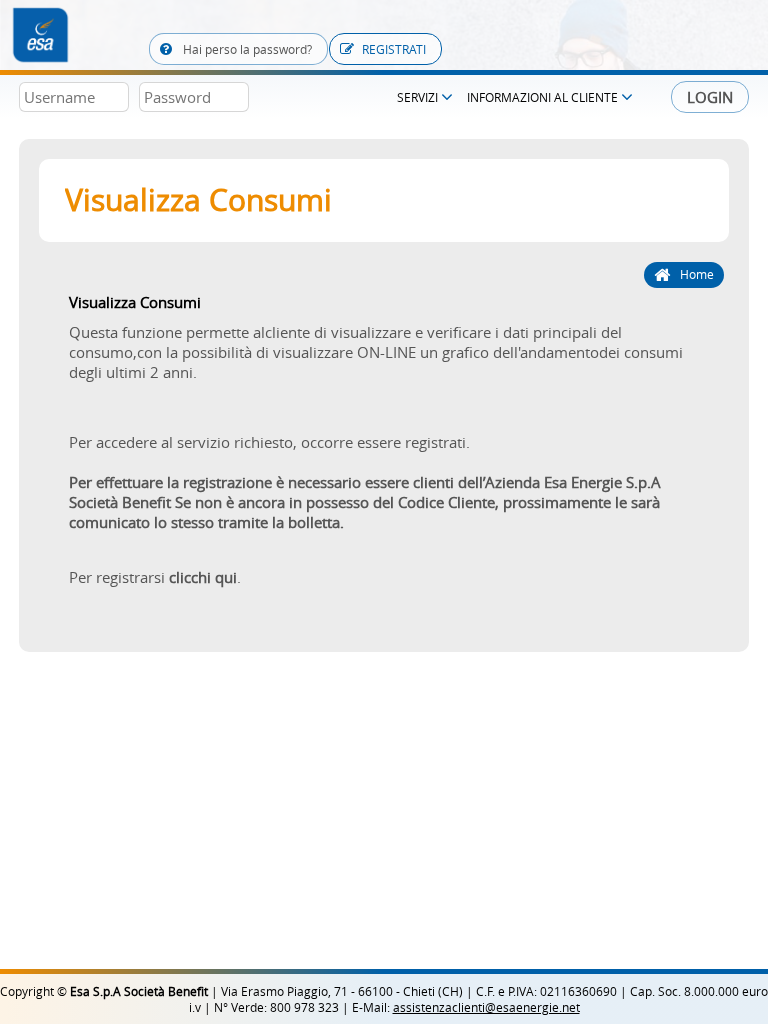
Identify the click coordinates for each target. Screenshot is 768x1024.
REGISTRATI (394, 49)
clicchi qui (203, 577)
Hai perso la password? (246, 49)
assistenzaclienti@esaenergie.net (486, 1007)
